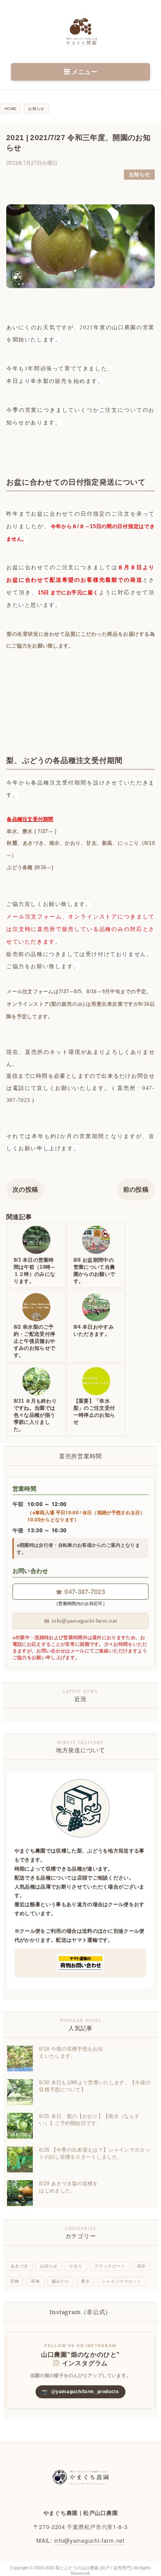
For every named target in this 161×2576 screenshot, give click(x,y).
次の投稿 (25, 1190)
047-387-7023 (80, 1592)
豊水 (85, 2281)
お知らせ (139, 174)
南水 (142, 2266)
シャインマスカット (122, 2281)
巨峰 (15, 2281)
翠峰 (35, 2281)
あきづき (19, 2266)
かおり (76, 2266)
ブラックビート (110, 2266)
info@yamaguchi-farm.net (81, 1621)
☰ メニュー (80, 72)
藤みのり (60, 2281)
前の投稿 (136, 1190)
